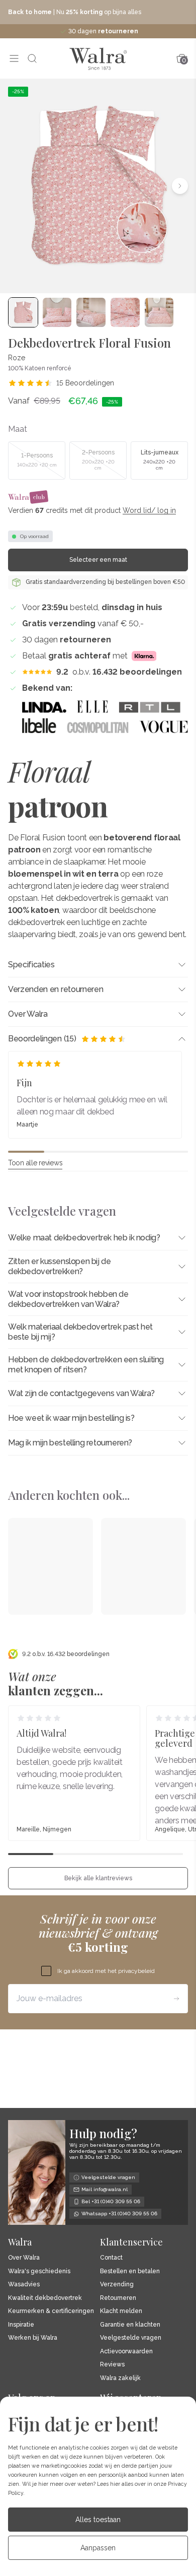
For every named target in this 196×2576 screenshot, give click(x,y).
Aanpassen (98, 2548)
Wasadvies (24, 2285)
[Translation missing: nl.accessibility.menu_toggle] (14, 58)
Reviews (112, 2365)
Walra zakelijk (120, 2378)
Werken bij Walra (33, 2338)
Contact (111, 2258)
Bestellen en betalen (130, 2271)
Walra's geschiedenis (39, 2271)
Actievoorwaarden (126, 2352)
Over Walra (24, 2258)
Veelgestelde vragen (131, 2338)
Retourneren (118, 2298)
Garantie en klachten (130, 2325)
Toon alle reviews (35, 1163)
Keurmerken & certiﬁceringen (51, 2311)
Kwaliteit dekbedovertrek (45, 2298)
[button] (16, 186)
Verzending (117, 2285)
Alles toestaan (98, 2520)
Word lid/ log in (149, 510)
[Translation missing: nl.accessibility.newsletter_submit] (176, 1999)
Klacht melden (121, 2311)
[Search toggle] (32, 58)
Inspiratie (21, 2325)
